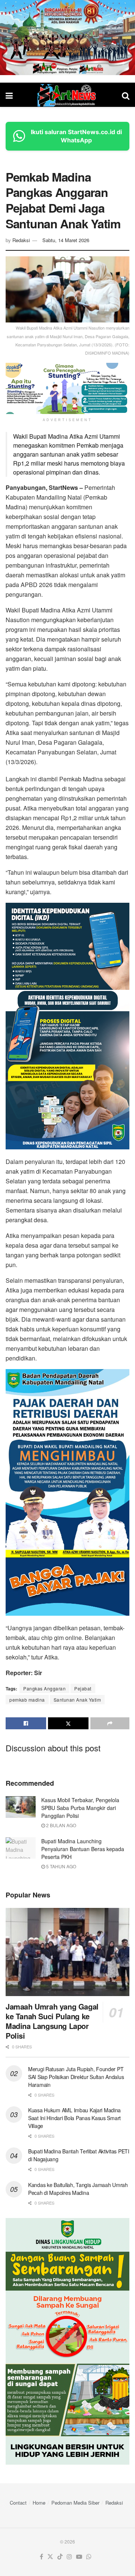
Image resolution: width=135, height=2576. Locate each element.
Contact (18, 2503)
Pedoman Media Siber (75, 2503)
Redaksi (21, 240)
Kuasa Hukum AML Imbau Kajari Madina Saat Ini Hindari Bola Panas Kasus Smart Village (74, 2118)
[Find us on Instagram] (69, 2557)
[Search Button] (126, 95)
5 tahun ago (61, 1866)
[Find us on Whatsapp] (89, 2557)
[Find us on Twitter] (50, 2557)
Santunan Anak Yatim (77, 1700)
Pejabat (83, 1688)
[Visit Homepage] (67, 95)
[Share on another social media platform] (110, 1723)
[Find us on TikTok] (60, 2557)
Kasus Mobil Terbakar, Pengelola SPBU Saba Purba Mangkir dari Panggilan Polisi (80, 1808)
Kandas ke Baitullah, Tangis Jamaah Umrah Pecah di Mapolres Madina (78, 2189)
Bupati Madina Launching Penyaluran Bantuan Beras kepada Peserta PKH (83, 1849)
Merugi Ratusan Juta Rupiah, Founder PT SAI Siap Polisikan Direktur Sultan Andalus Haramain (76, 2077)
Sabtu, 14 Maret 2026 (66, 240)
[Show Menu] (9, 95)
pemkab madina (27, 1700)
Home (39, 2503)
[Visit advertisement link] (67, 38)
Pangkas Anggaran (44, 1688)
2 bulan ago (61, 1825)
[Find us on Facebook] (41, 2557)
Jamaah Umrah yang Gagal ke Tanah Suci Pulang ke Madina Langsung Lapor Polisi (52, 2021)
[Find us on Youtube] (79, 2557)
